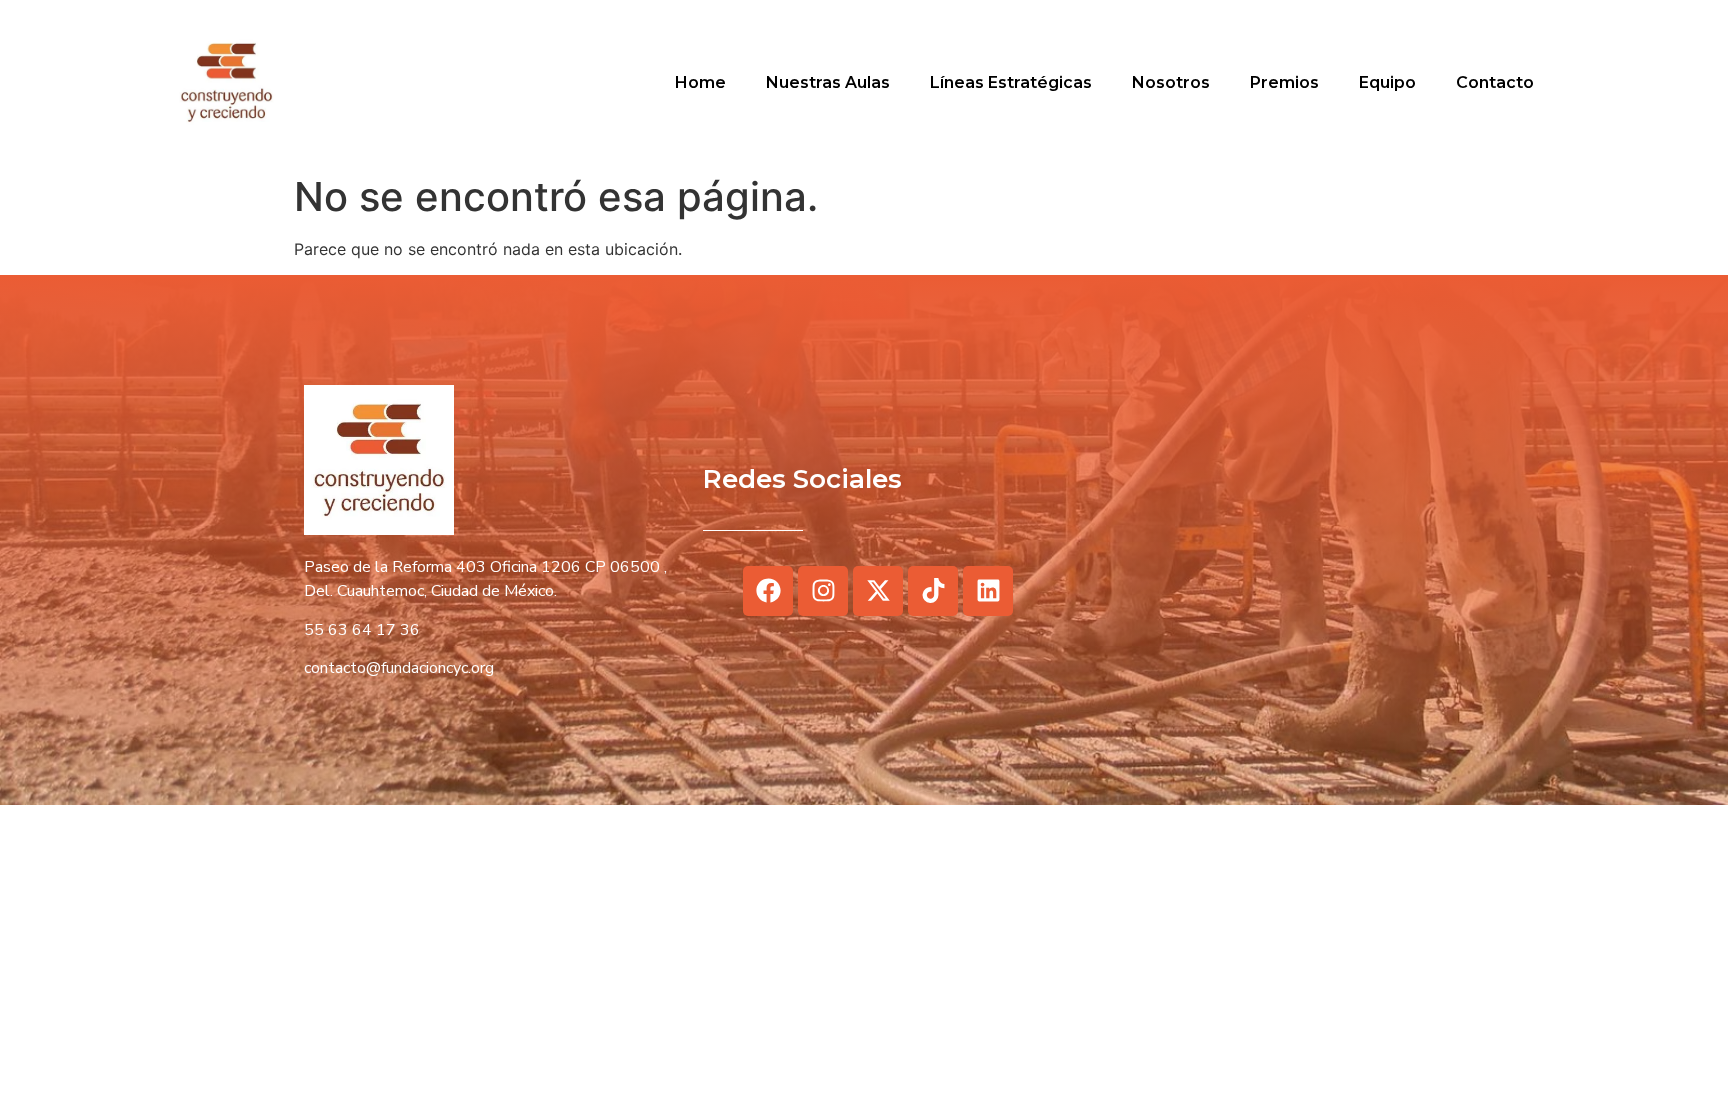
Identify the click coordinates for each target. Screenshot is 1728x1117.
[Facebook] (768, 591)
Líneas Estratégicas (1011, 82)
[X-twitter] (878, 591)
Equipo (1387, 82)
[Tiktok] (933, 591)
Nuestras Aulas (828, 82)
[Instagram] (823, 591)
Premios (1284, 82)
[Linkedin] (988, 591)
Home (700, 82)
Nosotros (1171, 82)
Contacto (1495, 82)
